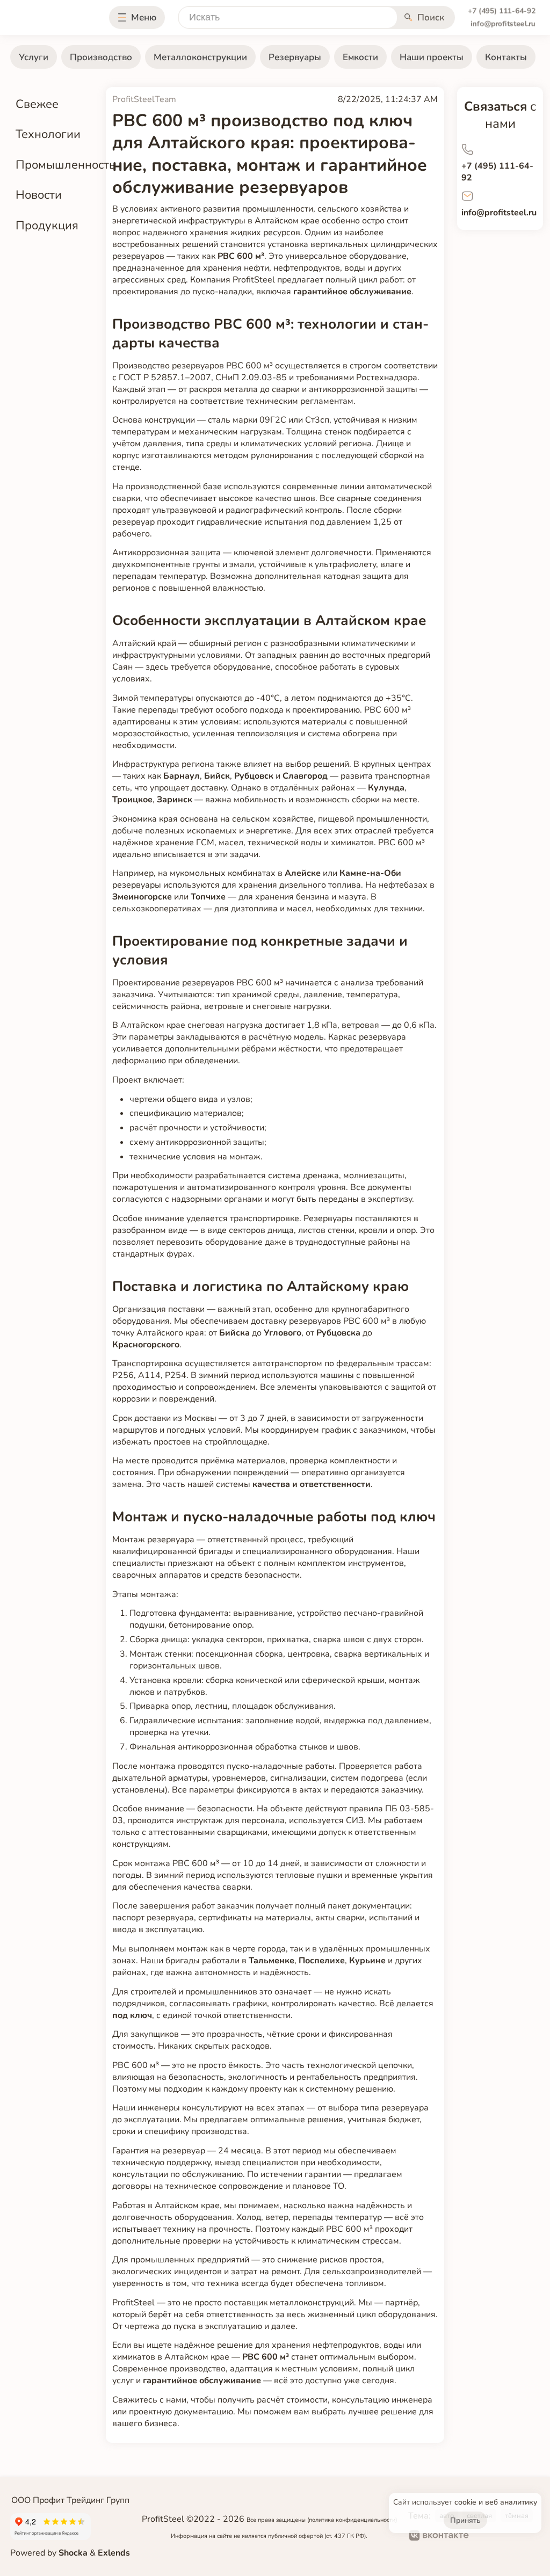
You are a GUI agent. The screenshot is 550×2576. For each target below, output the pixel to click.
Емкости (360, 57)
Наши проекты (432, 57)
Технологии (48, 134)
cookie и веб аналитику (496, 2502)
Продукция (47, 225)
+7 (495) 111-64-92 (502, 11)
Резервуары (295, 57)
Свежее (37, 104)
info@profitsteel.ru (503, 24)
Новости (39, 195)
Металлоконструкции (200, 57)
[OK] (486, 2537)
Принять (465, 2520)
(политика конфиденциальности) (352, 2520)
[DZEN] (521, 2537)
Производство (101, 57)
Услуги (34, 57)
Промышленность (66, 165)
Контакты (506, 57)
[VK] (439, 2537)
